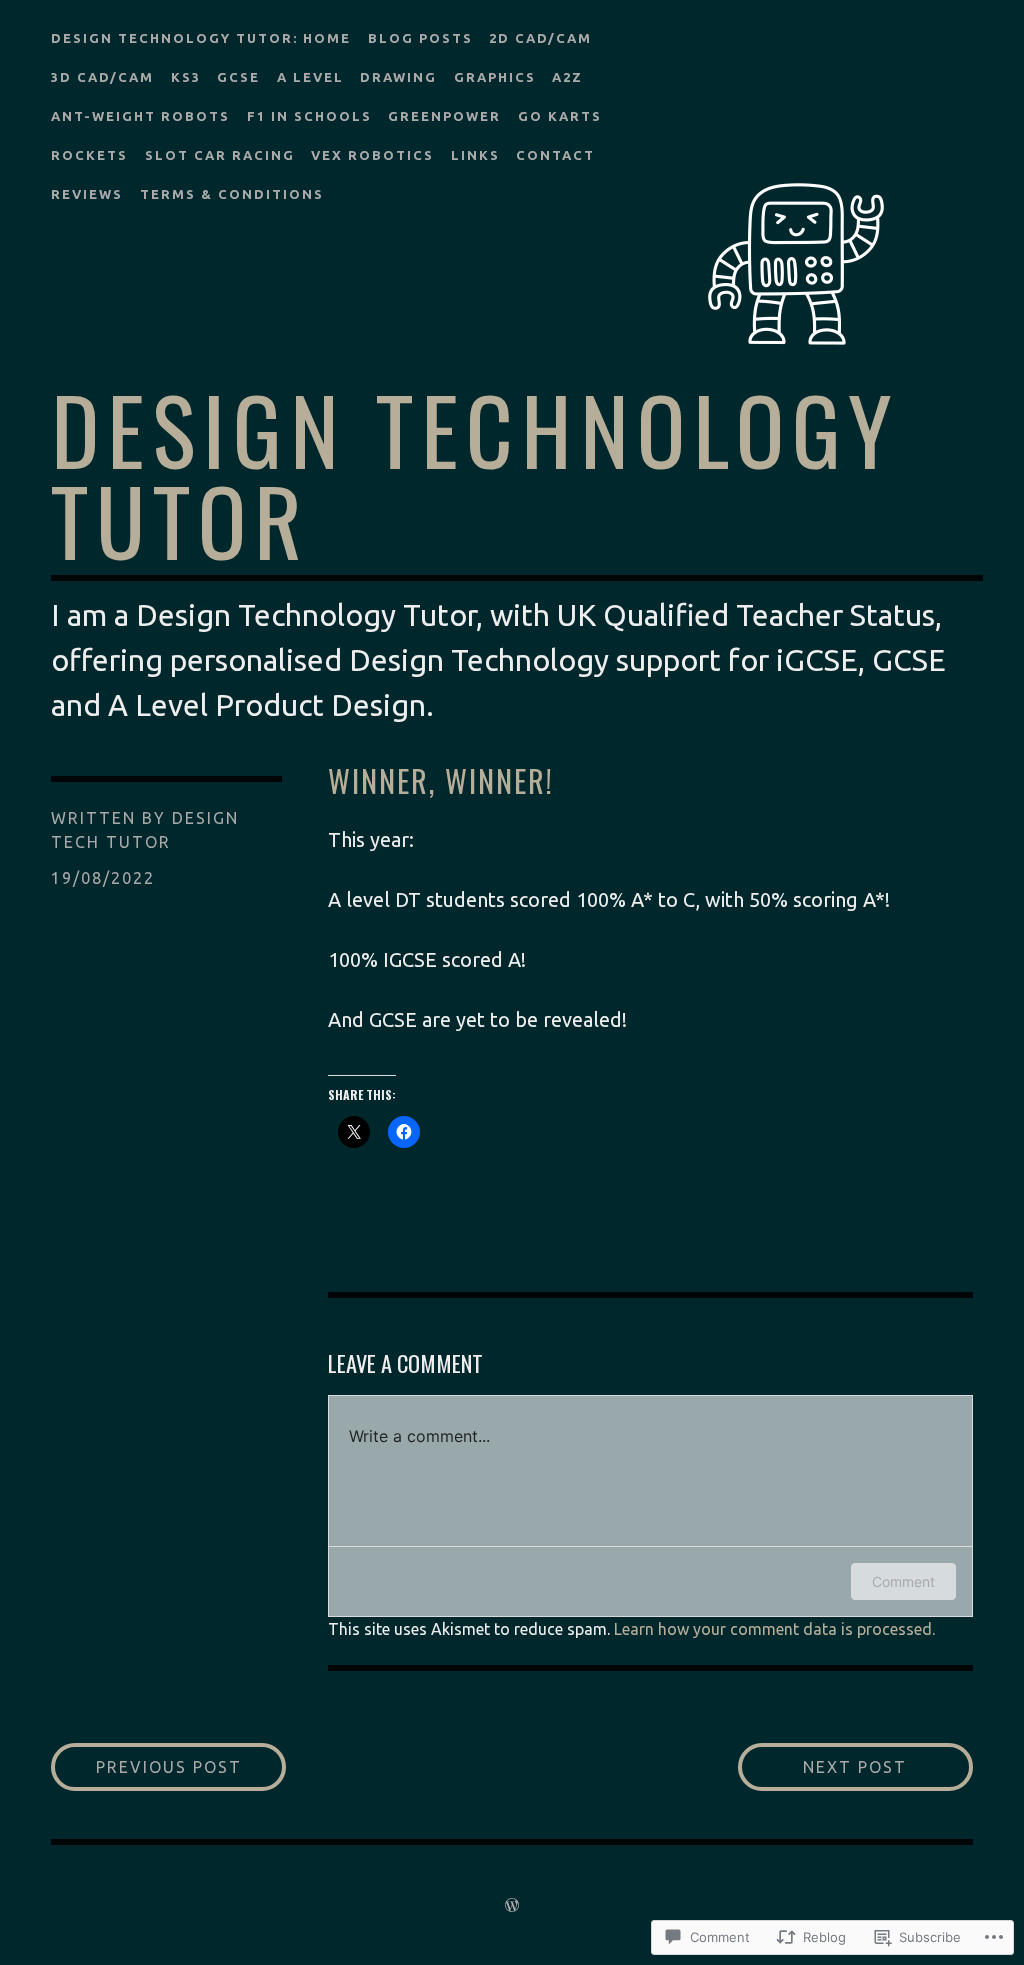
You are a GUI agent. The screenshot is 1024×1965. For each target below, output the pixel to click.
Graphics (495, 77)
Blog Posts (420, 38)
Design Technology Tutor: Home (201, 38)
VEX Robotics (372, 155)
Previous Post (146, 1766)
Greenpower (444, 116)
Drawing (398, 77)
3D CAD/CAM (102, 77)
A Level (310, 77)
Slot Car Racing (220, 155)
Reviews (87, 194)
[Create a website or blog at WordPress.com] (512, 1905)
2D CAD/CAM (540, 38)
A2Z (567, 77)
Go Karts (560, 116)
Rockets (89, 155)
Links (475, 155)
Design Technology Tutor (475, 473)
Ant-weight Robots (140, 116)
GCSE (238, 77)
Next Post (823, 1766)
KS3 (186, 77)
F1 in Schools (309, 116)
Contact (555, 155)
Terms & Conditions (232, 194)
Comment (903, 1581)
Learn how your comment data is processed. (774, 1629)
